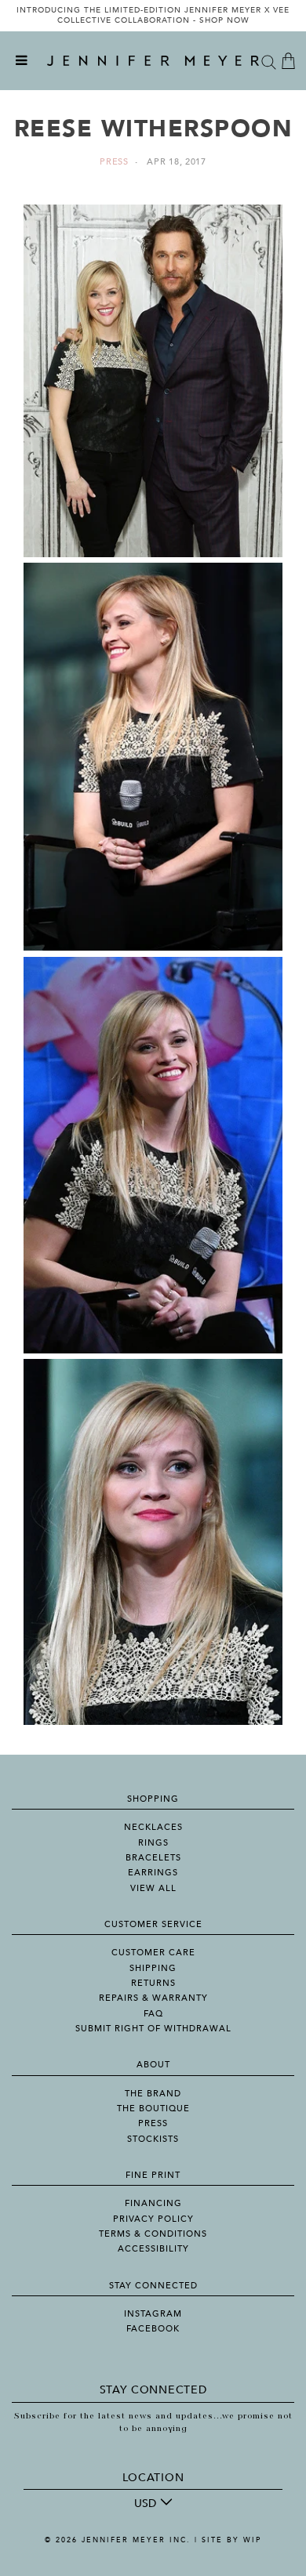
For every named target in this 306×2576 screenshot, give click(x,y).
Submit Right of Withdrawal (153, 2029)
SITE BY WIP (231, 2540)
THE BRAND (153, 2094)
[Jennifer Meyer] (153, 61)
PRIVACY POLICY (153, 2219)
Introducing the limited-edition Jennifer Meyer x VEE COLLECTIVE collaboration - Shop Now (153, 16)
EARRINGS (153, 1873)
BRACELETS (153, 1858)
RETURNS (153, 1983)
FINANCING (153, 2203)
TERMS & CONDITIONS (153, 2234)
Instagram (153, 2314)
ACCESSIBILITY (153, 2249)
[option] (153, 16)
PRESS (153, 2123)
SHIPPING (153, 1968)
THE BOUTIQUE (153, 2109)
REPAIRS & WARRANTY (153, 1998)
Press (114, 162)
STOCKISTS (153, 2139)
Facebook (153, 2329)
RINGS (153, 1843)
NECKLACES (153, 1827)
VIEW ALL (153, 1888)
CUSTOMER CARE (153, 1953)
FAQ (153, 2014)
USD (145, 2504)
